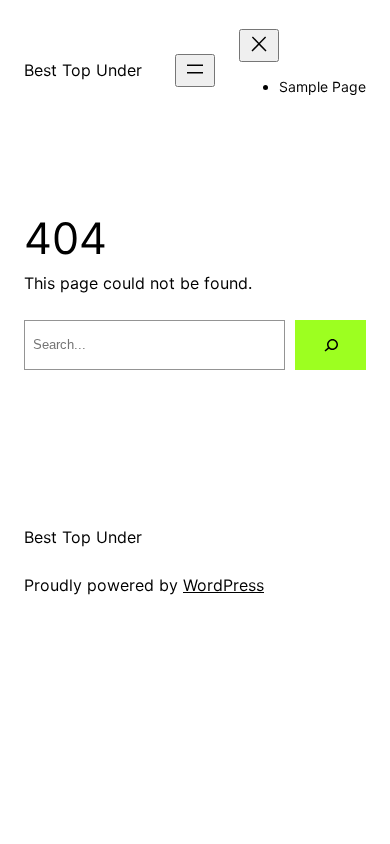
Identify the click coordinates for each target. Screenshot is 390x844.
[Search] (330, 344)
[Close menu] (259, 45)
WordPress (223, 585)
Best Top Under (83, 70)
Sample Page (322, 86)
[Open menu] (195, 70)
